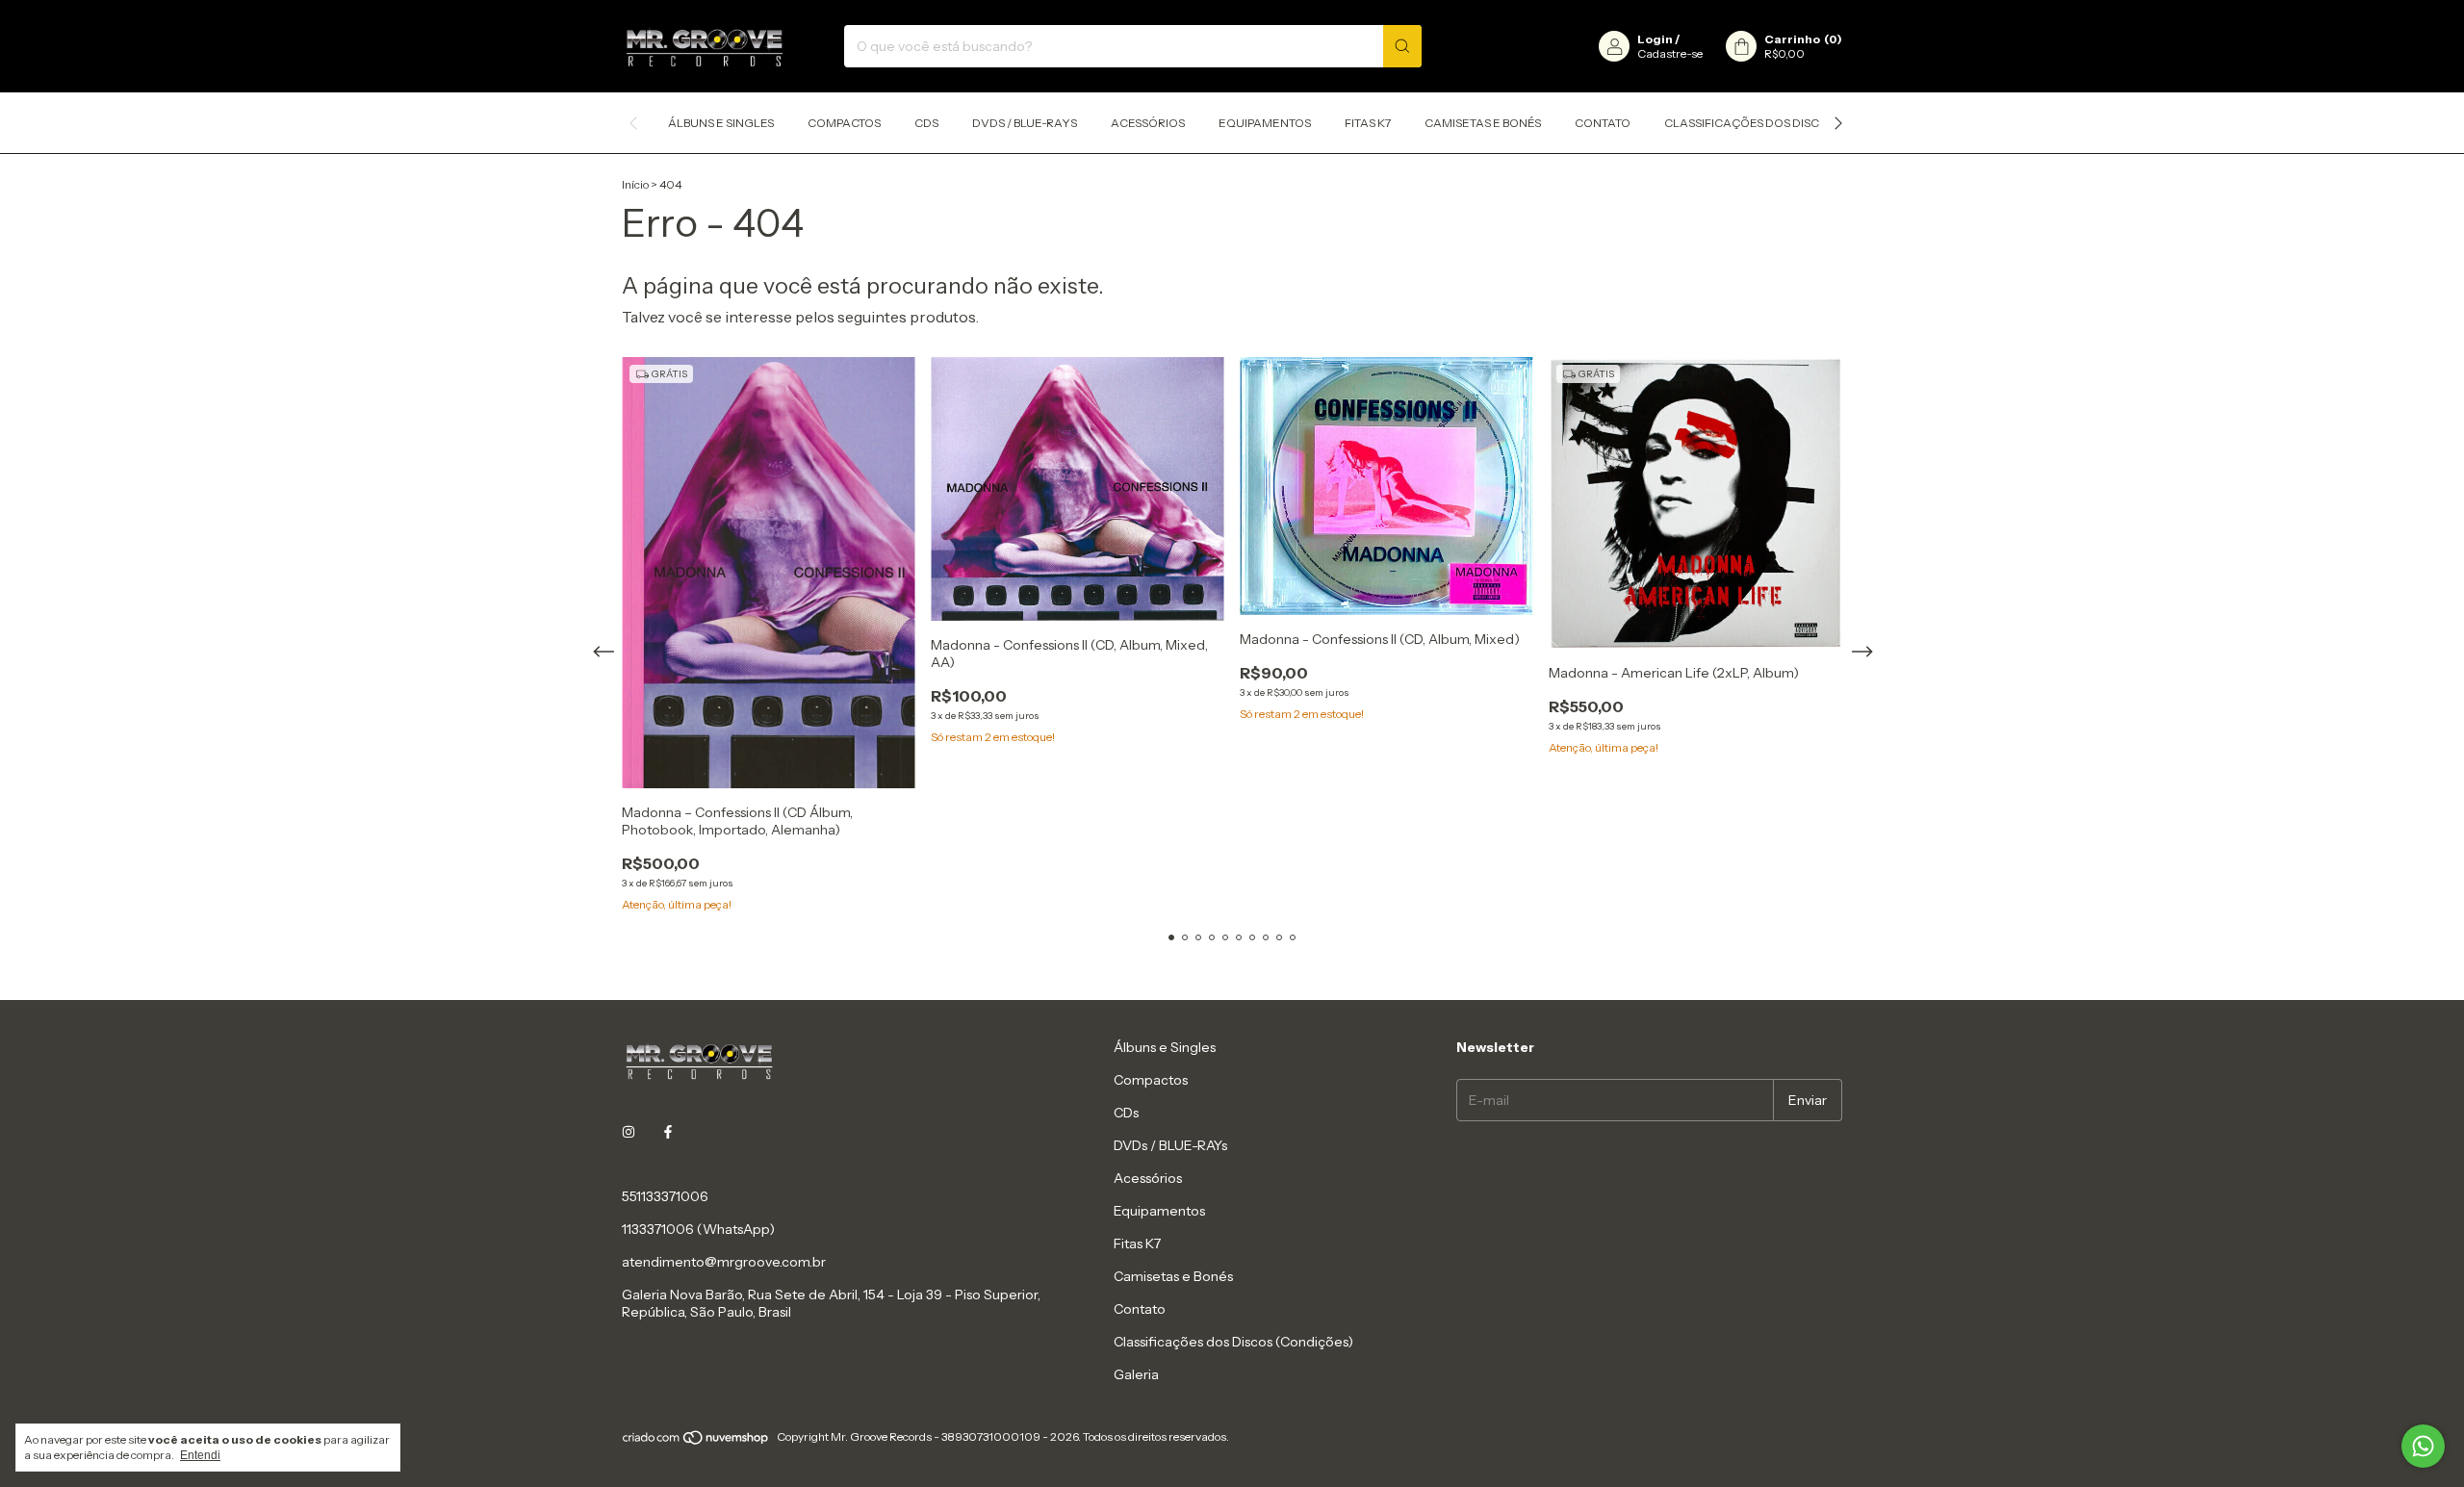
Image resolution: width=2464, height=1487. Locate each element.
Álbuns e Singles (721, 123)
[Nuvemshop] (696, 1441)
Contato (1603, 123)
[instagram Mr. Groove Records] (629, 1133)
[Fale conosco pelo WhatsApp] (2423, 1446)
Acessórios (1148, 123)
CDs (926, 123)
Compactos (844, 123)
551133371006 (665, 1196)
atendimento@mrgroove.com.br (724, 1262)
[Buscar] (1402, 46)
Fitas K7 (1368, 123)
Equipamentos (1265, 123)
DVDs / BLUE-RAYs (1025, 123)
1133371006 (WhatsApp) (698, 1229)
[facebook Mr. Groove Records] (668, 1133)
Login (1655, 39)
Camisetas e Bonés (1483, 123)
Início (635, 184)
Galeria (1136, 1374)
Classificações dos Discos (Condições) (1790, 123)
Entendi (200, 1455)
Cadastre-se (1670, 53)
